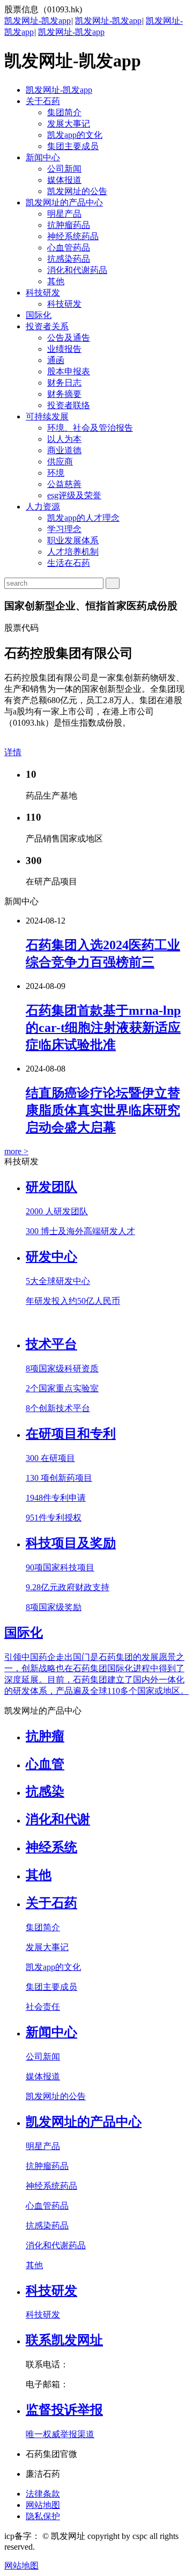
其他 (56, 281)
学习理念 (64, 529)
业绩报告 (64, 349)
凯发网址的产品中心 (64, 202)
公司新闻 (64, 169)
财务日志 (64, 383)
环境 (56, 473)
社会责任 (43, 2007)
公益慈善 (64, 484)
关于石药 (43, 101)
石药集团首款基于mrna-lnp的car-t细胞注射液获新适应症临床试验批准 (103, 1028)
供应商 (60, 462)
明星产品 (64, 214)
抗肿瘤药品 (69, 225)
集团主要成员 (73, 146)
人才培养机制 (73, 552)
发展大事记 (69, 124)
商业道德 (64, 450)
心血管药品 (69, 248)
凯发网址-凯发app (38, 21)
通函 (56, 360)
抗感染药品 (69, 259)
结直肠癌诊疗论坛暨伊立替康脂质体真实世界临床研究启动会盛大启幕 (103, 1110)
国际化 (39, 315)
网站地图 (43, 2505)
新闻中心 (43, 157)
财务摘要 (64, 394)
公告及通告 (69, 338)
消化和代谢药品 (77, 270)
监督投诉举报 (64, 2410)
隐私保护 (43, 2516)
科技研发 (43, 293)
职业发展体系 (73, 540)
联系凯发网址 (64, 2340)
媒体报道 (64, 180)
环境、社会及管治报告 (90, 428)
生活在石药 (69, 563)
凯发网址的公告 (77, 191)
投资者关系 (47, 326)
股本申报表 (69, 371)
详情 (13, 752)
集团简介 (64, 112)
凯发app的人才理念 (83, 518)
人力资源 (43, 507)
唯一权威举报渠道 (60, 2434)
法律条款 (43, 2494)
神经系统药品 (73, 236)
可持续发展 (47, 416)
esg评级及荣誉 (74, 495)
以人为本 (64, 439)
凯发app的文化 (75, 135)
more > (16, 1151)
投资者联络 (69, 405)
